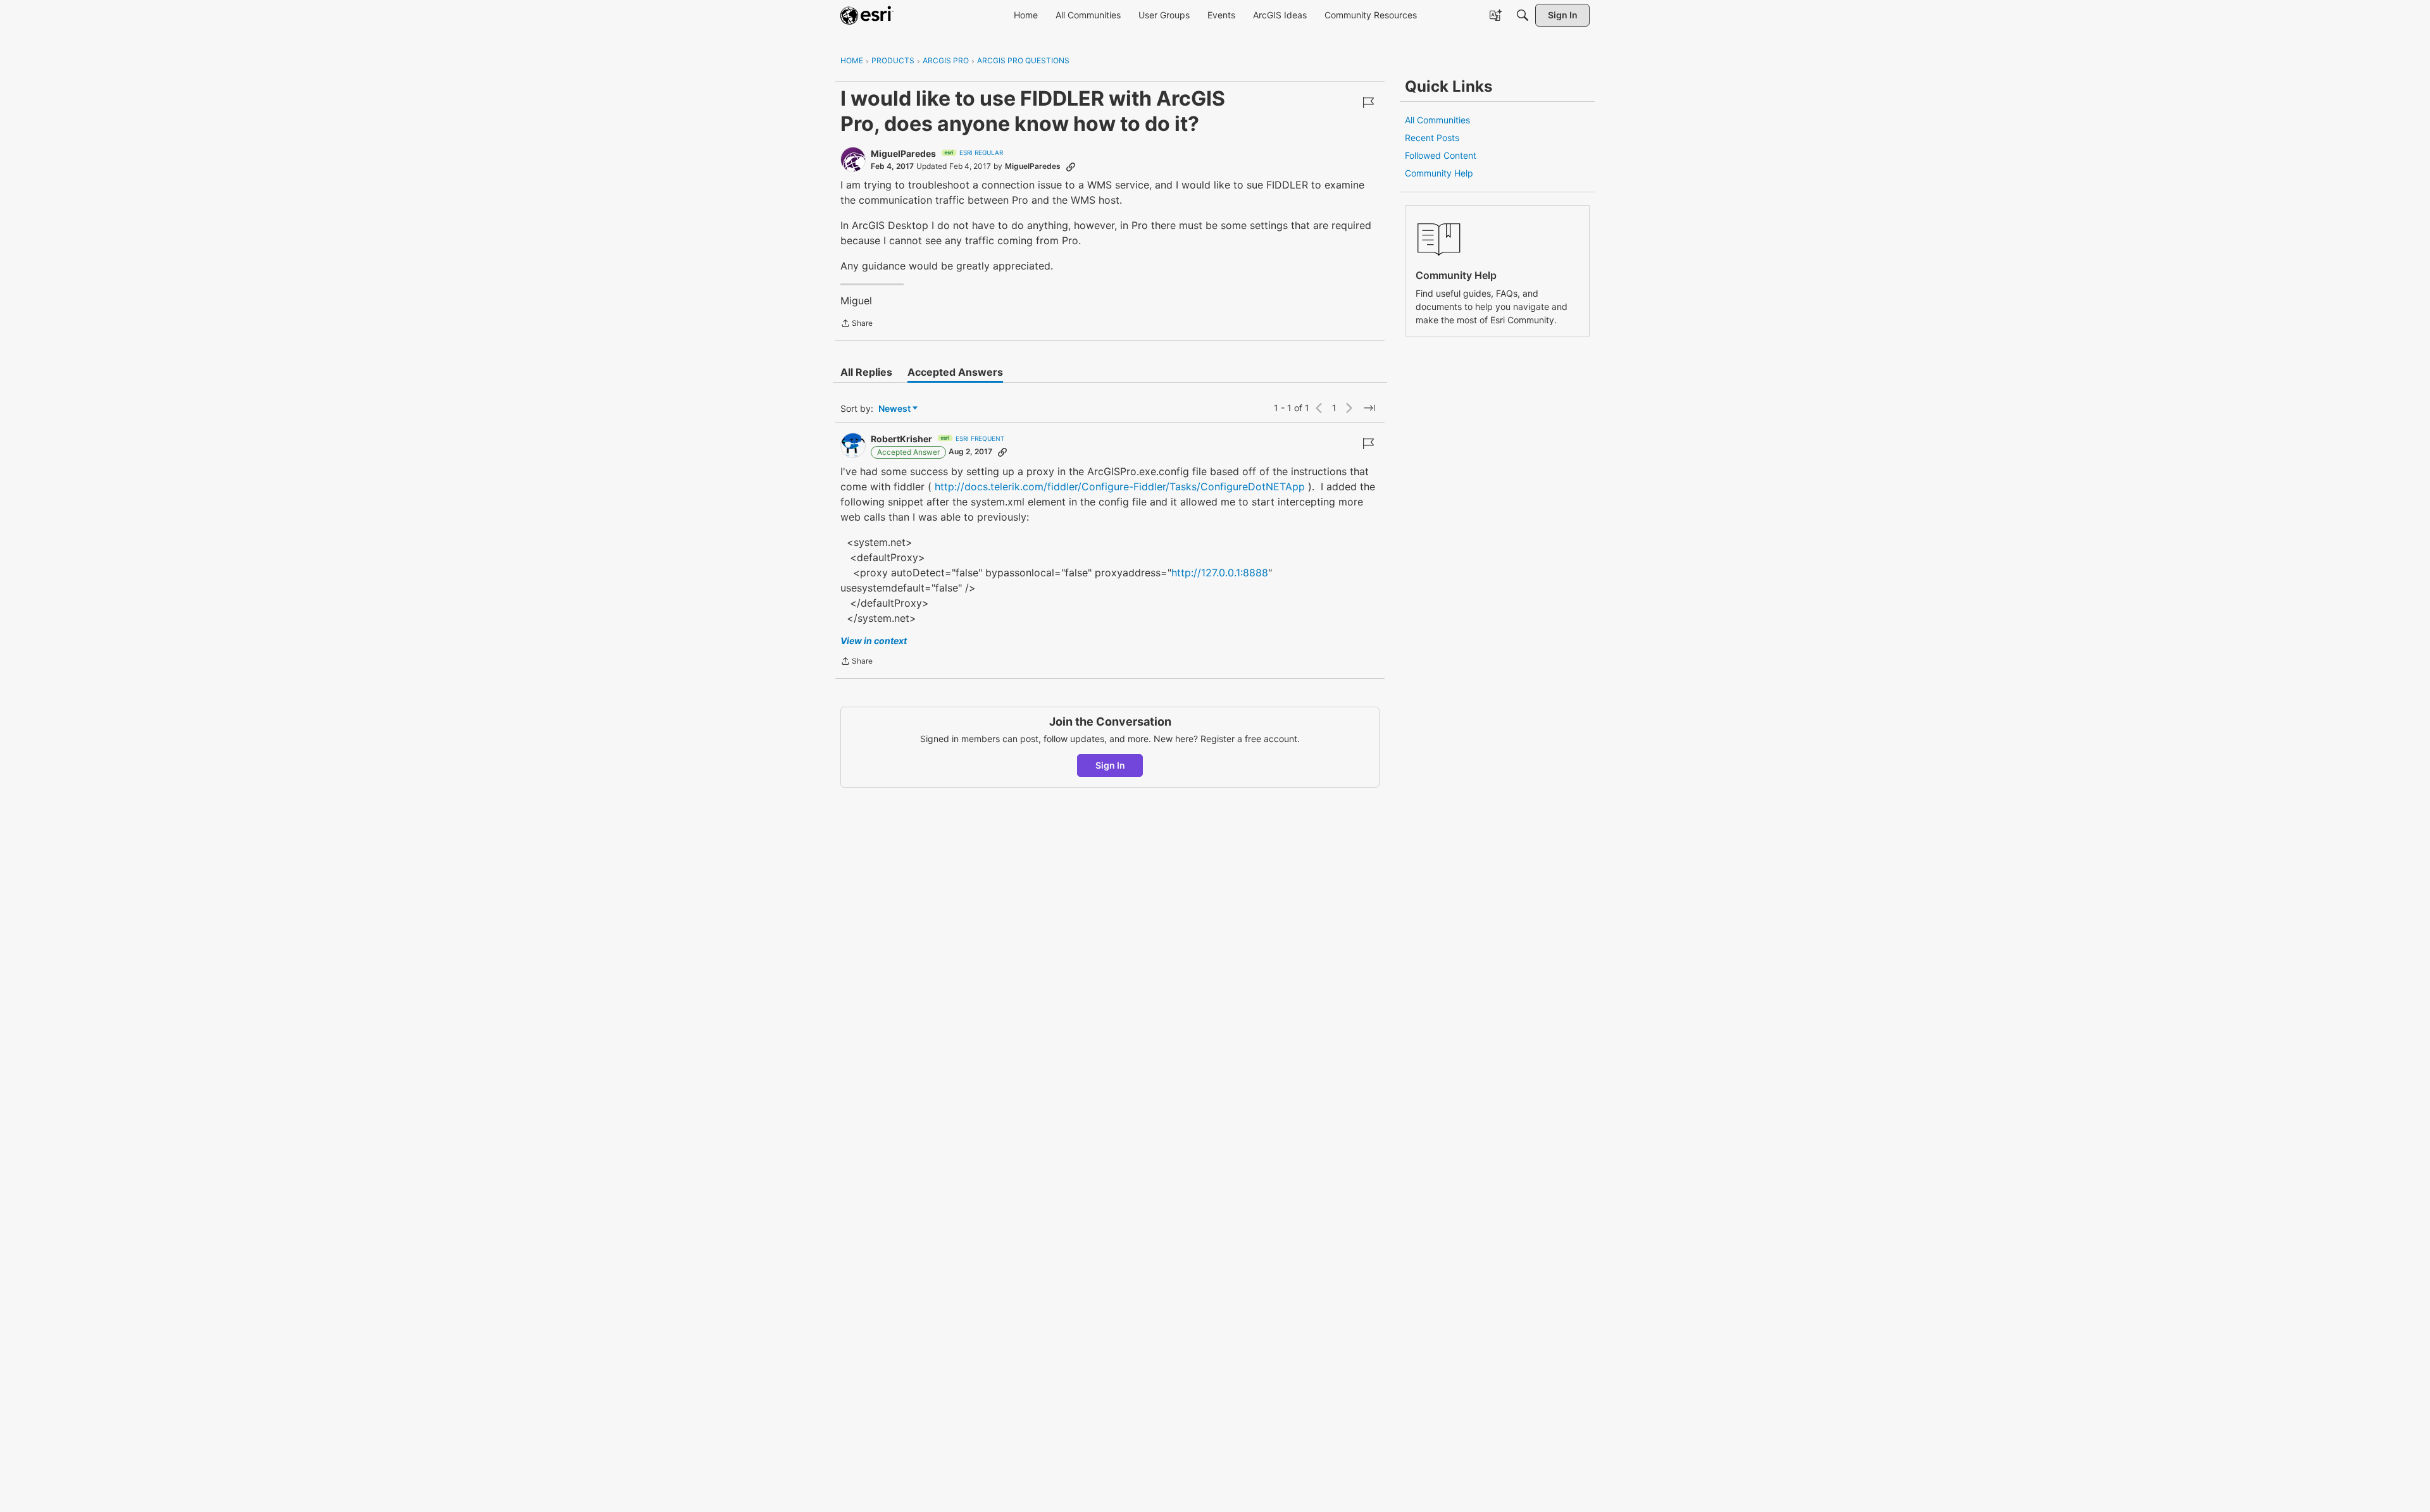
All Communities (1437, 120)
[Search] (1523, 15)
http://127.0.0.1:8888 (1220, 573)
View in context (874, 641)
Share (857, 325)
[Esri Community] (867, 15)
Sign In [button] (1110, 765)
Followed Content (1441, 155)
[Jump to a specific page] (1369, 408)
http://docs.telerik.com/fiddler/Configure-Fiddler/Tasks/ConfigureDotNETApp (1120, 486)
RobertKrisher (901, 439)
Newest (894, 409)
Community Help (1439, 173)
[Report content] (1368, 102)
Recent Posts (1432, 138)
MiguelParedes (903, 153)
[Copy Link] (1071, 166)
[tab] (866, 372)
